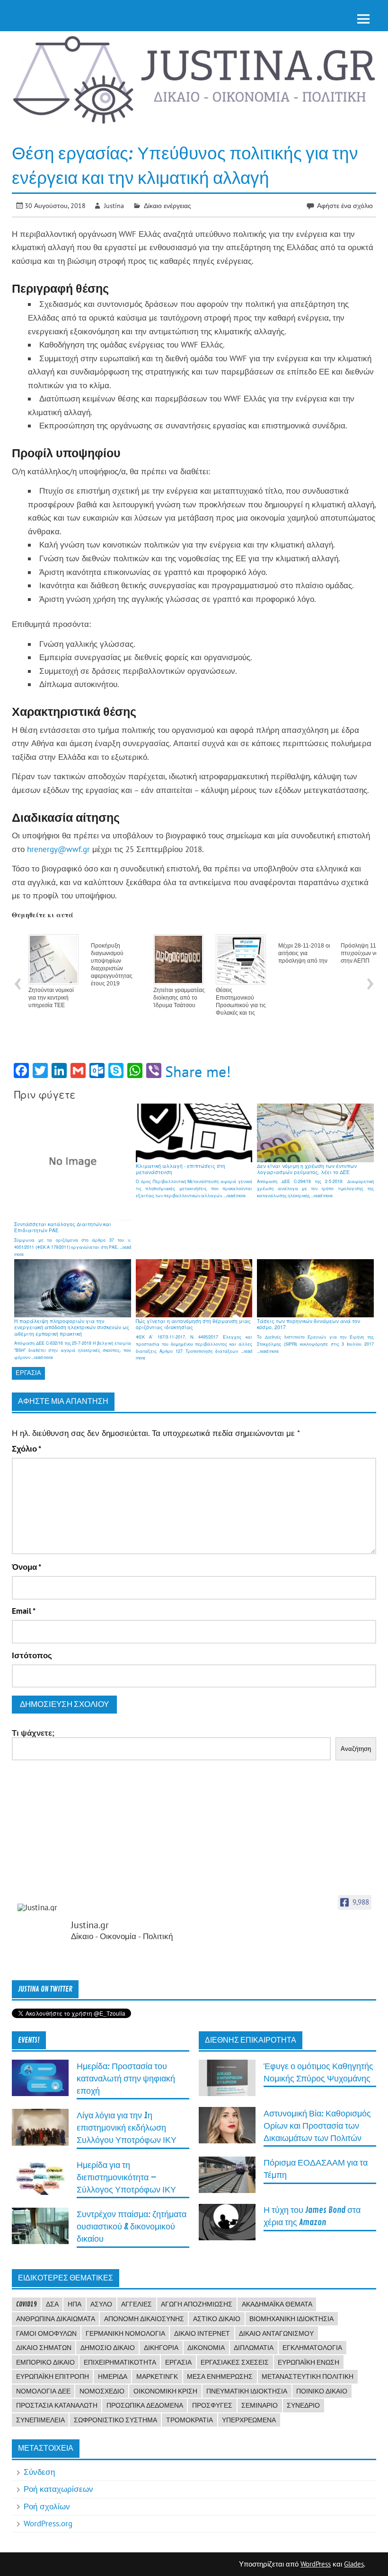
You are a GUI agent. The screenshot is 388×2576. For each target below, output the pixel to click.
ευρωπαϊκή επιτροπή (53, 2376)
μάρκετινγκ (157, 2376)
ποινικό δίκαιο (322, 2391)
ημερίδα (113, 2376)
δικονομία (206, 2348)
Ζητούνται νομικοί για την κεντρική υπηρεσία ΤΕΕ (51, 998)
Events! (29, 2040)
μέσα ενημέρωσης (220, 2376)
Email (24, 1611)
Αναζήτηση (356, 1749)
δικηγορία (161, 2348)
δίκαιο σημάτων (44, 2348)
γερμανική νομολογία (125, 2333)
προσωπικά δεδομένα (145, 2405)
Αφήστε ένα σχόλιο (345, 205)
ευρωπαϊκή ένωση (309, 2362)
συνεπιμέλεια (40, 2420)
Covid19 (26, 2304)
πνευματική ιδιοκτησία (247, 2391)
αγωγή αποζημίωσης (197, 2304)
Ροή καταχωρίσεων (58, 2489)
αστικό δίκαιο (217, 2319)
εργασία (28, 1373)
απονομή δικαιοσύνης (144, 2319)
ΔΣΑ (52, 2304)
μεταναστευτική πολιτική (308, 2376)
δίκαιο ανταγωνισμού (276, 2333)
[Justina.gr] (41, 1908)
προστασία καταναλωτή (57, 2405)
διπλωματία (254, 2348)
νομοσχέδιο (102, 2391)
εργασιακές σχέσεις (235, 2362)
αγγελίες (137, 2304)
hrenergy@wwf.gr (58, 849)
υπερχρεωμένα (249, 2420)
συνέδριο (303, 2405)
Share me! (198, 1071)
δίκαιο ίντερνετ (202, 2333)
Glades (354, 2564)
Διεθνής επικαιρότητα (251, 2040)
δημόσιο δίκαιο (108, 2348)
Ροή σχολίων (47, 2506)
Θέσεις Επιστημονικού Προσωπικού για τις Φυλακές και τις (241, 1001)
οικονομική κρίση (165, 2391)
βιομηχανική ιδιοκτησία (291, 2319)
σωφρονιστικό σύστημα (115, 2420)
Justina (114, 205)
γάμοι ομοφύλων (46, 2333)
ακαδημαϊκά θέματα (277, 2304)
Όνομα (26, 1567)
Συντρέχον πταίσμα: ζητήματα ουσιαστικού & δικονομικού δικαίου (132, 2227)
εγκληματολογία (312, 2348)
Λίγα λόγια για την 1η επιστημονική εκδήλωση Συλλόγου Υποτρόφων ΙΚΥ (127, 2128)
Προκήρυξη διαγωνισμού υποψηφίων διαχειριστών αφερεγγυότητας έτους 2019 (112, 965)
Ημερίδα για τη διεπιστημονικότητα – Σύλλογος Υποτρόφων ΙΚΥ (126, 2178)
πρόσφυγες (212, 2405)
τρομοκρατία (190, 2420)
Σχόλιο (26, 1449)
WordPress (316, 2564)
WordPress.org (48, 2524)
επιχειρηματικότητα (120, 2362)
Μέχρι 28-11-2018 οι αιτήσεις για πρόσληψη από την (304, 953)
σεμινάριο (260, 2405)
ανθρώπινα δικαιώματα (56, 2319)
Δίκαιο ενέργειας (168, 205)
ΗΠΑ (75, 2304)
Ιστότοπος (32, 1656)
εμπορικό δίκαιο (45, 2362)
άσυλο (101, 2304)
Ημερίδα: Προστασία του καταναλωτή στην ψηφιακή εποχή (126, 2079)
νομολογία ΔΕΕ (43, 2391)
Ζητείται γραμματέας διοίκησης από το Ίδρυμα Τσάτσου (179, 998)
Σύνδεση (39, 2472)
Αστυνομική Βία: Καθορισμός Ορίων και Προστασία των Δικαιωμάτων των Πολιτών (317, 2126)
